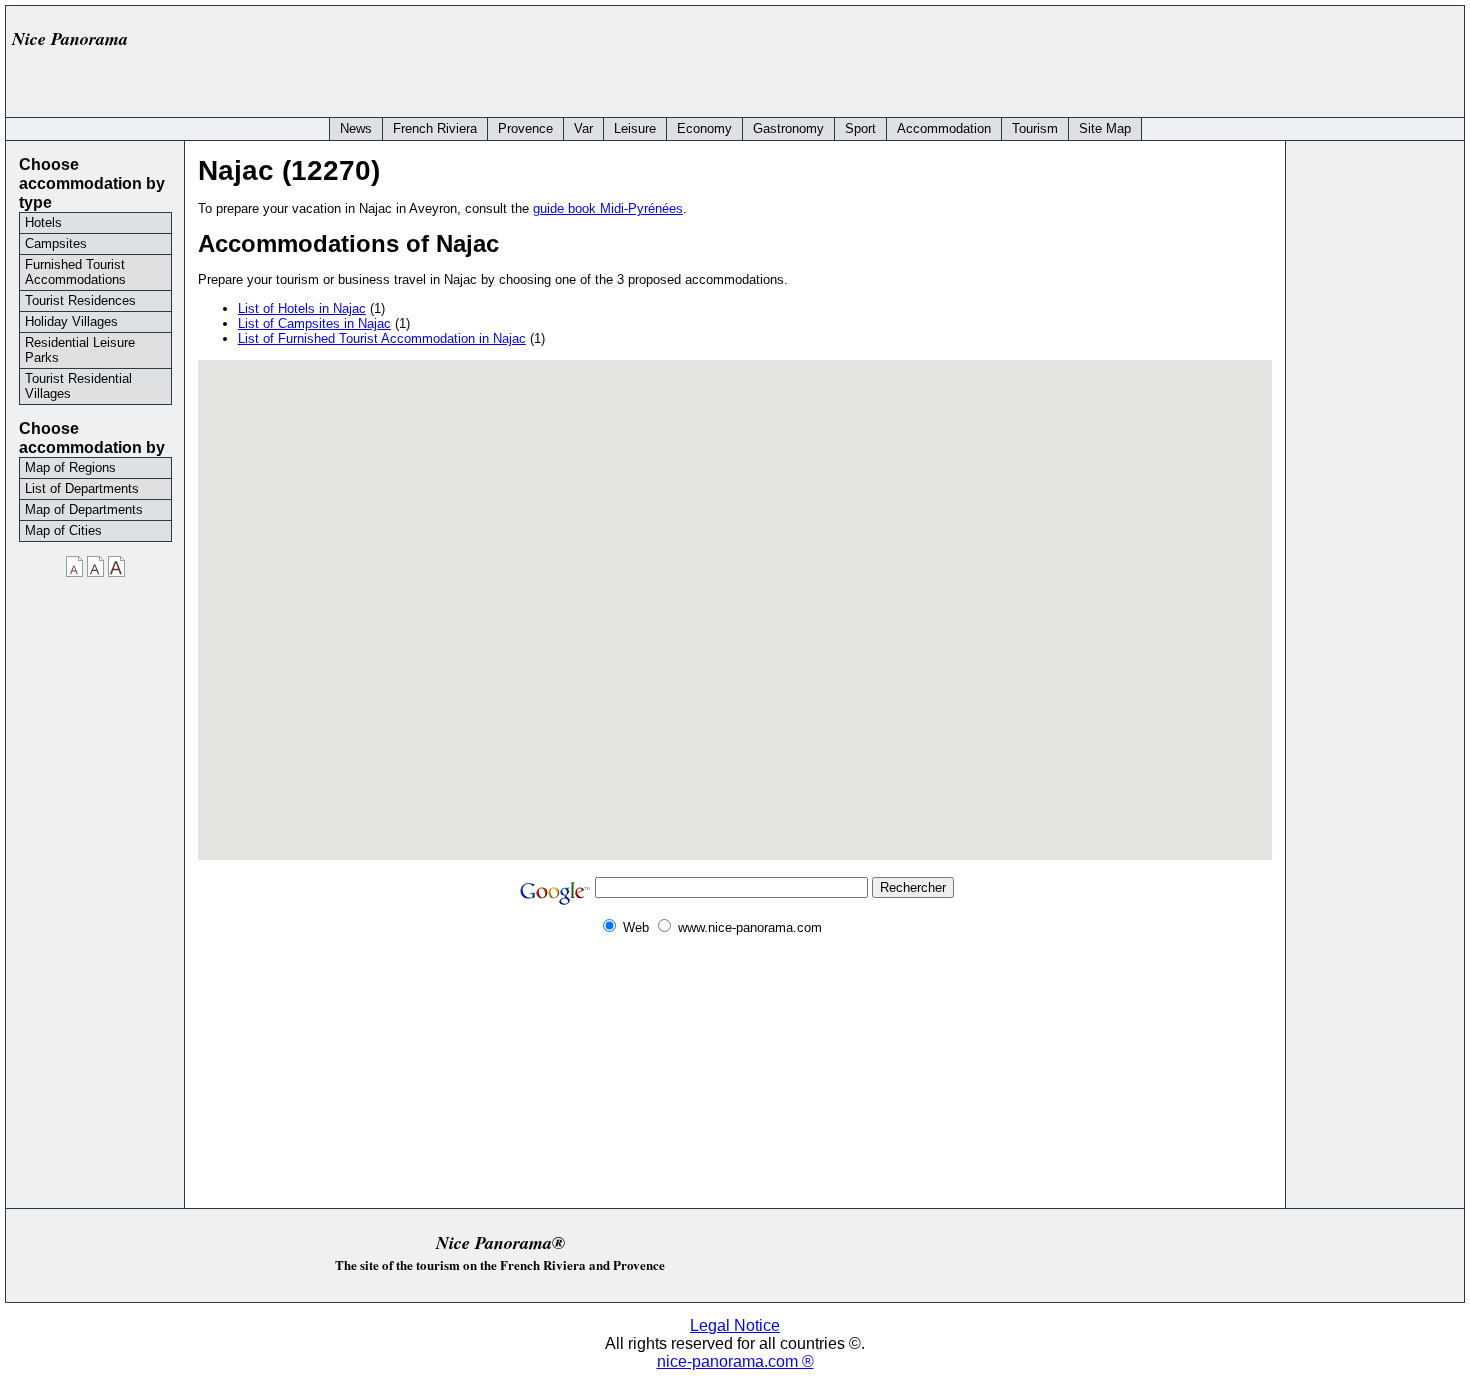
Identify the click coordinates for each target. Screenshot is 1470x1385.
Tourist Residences (80, 300)
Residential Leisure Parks (80, 350)
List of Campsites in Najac (314, 323)
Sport (860, 128)
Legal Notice (735, 1325)
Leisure (635, 128)
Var (583, 128)
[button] (735, 598)
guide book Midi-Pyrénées (608, 208)
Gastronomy (788, 128)
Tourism (1035, 128)
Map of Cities (63, 530)
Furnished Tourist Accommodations (75, 272)
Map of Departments (84, 509)
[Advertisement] (1092, 57)
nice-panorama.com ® (735, 1361)
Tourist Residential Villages (78, 386)
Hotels (43, 222)
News (356, 128)
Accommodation (944, 128)
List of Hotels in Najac (302, 308)
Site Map (1105, 128)
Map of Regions (70, 467)
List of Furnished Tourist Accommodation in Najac (382, 338)
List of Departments (82, 488)
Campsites (56, 243)
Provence (525, 128)
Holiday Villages (71, 321)
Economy (704, 128)
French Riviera (435, 128)
